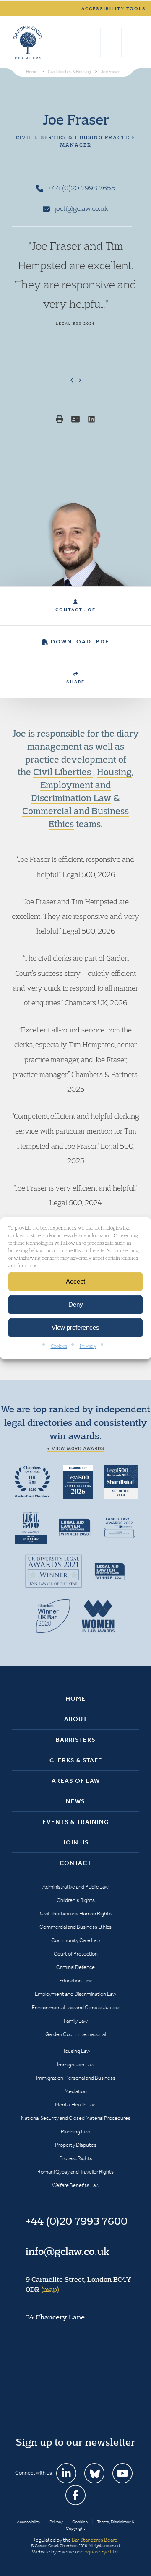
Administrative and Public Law (75, 1887)
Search (92, 42)
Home (75, 1699)
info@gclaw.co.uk (68, 2251)
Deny (76, 1304)
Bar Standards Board (95, 2540)
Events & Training (76, 1822)
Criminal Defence (75, 1967)
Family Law (76, 2021)
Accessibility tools (114, 9)
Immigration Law (76, 2064)
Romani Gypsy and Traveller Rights (75, 2172)
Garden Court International (75, 2034)
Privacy (88, 1345)
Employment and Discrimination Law (75, 1994)
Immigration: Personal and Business (76, 2078)
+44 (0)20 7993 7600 (111, 42)
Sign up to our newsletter (75, 2442)
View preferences (75, 1327)
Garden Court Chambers (28, 42)
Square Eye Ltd (101, 2551)
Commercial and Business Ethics (75, 1927)
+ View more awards (76, 1448)
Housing (114, 772)
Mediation (76, 2091)
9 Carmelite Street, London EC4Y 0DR (78, 2284)
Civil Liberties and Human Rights (76, 1913)
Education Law (75, 1981)
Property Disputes (76, 2145)
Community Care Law (76, 1940)
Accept (75, 1281)
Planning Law (75, 2131)
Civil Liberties (63, 772)
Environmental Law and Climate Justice (76, 2007)
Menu (131, 42)
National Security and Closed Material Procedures (76, 2118)
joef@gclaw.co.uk (81, 208)
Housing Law (76, 2051)
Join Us (75, 1842)
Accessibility (29, 2522)
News (75, 1801)
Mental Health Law (76, 2105)
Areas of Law (76, 1781)
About (76, 1719)
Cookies (59, 1345)
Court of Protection (76, 1954)
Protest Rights (76, 2158)
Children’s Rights (76, 1900)
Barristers (76, 1740)
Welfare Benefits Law (76, 2185)
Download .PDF (80, 642)
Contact (75, 1863)
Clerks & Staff (76, 1760)
